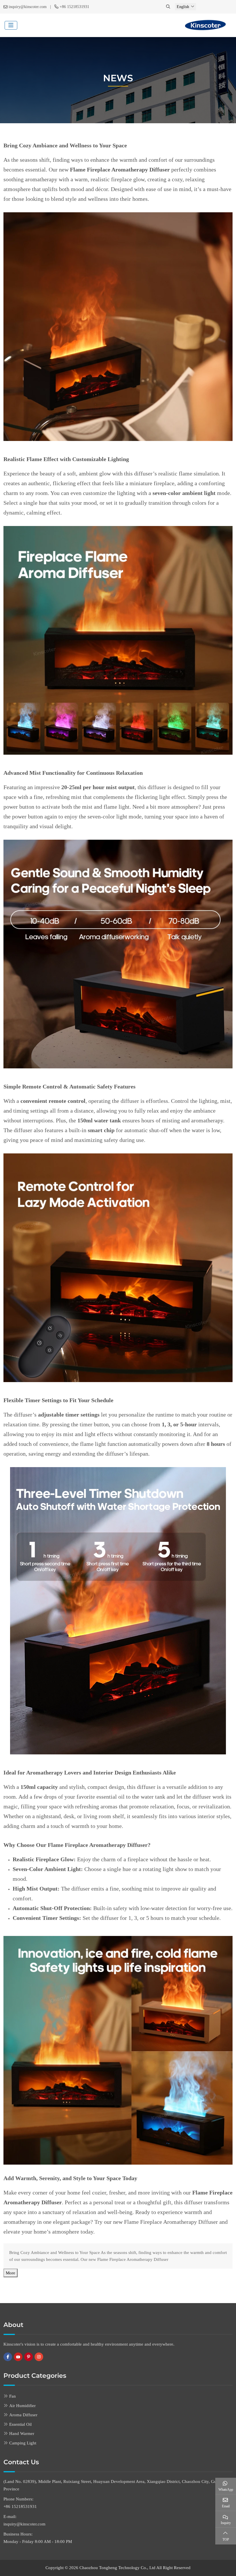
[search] (169, 7)
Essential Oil (20, 2424)
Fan (13, 2396)
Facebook (8, 2357)
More (11, 2273)
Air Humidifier (22, 2406)
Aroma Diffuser (23, 2415)
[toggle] (11, 25)
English (183, 7)
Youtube (18, 2357)
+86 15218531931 (74, 7)
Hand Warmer (22, 2434)
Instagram (39, 2357)
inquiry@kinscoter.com (28, 7)
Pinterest (28, 2357)
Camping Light (23, 2443)
